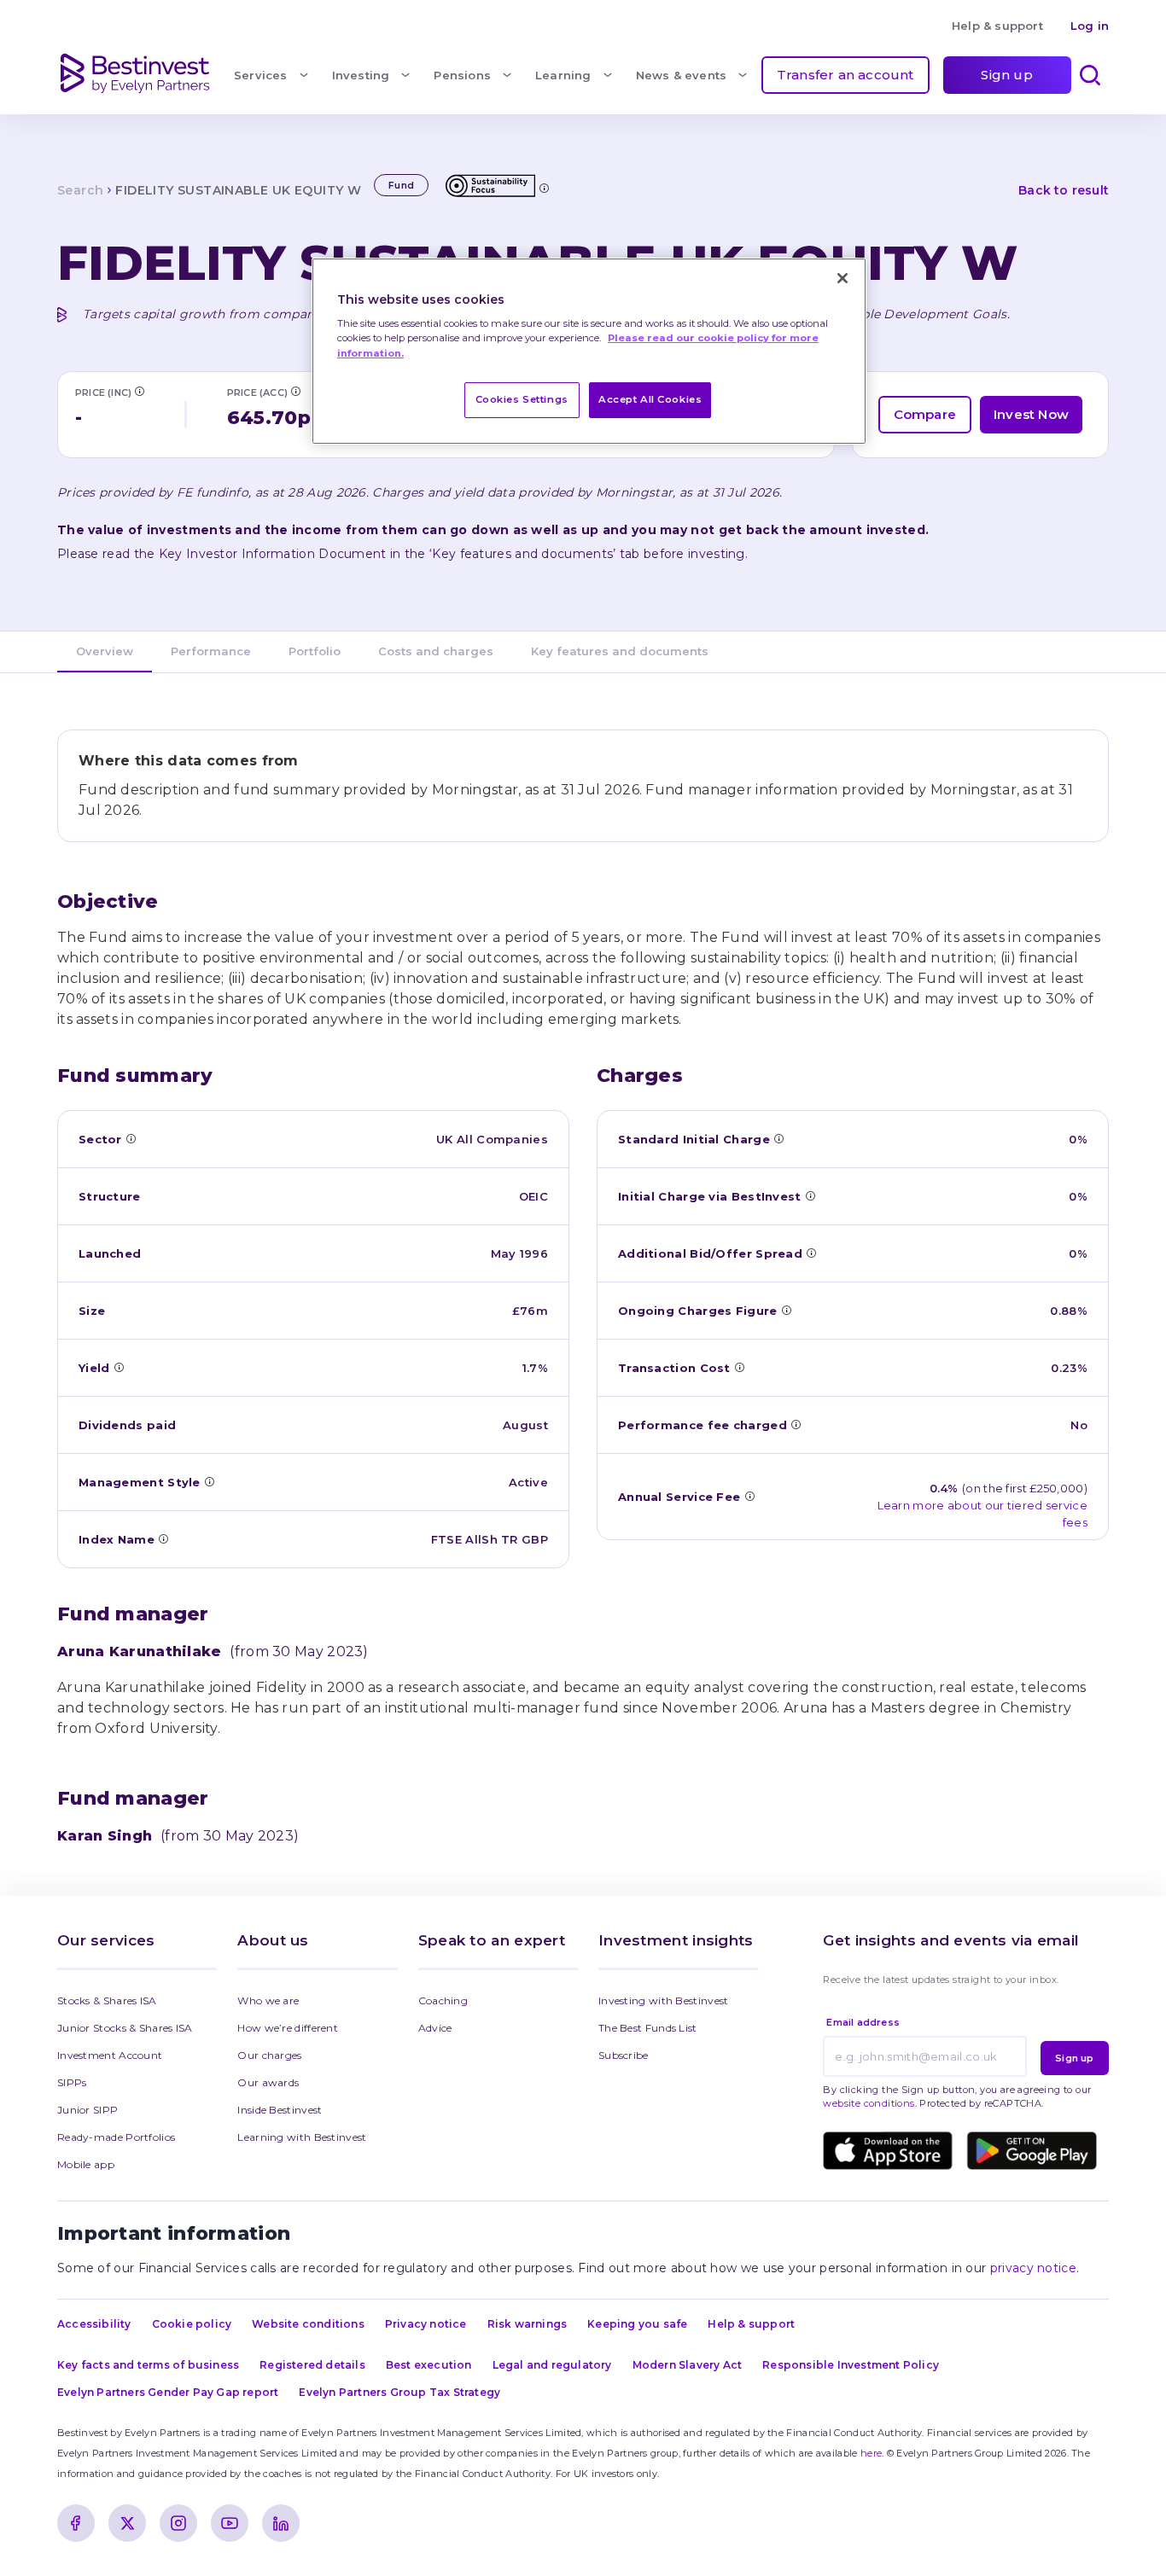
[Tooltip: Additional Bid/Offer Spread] (811, 1253)
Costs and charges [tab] (436, 651)
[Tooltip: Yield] (119, 1367)
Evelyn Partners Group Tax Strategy (399, 2392)
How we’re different (288, 2028)
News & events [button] (682, 75)
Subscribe (624, 2055)
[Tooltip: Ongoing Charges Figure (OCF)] (786, 1310)
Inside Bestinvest (280, 2110)
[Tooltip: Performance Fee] (796, 1424)
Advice (435, 2028)
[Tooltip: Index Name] (163, 1538)
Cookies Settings (522, 399)
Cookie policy (192, 2324)
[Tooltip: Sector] (131, 1138)
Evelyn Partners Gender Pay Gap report (168, 2392)
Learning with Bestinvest (302, 2137)
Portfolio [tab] (315, 651)
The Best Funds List (648, 2028)
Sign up (1006, 75)
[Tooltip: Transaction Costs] (739, 1367)
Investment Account (110, 2055)
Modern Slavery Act (688, 2365)
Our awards (268, 2082)
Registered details (312, 2365)
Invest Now (1031, 414)
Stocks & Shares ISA (107, 2000)
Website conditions (308, 2324)
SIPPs (72, 2082)
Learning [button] (563, 75)
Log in (1090, 26)
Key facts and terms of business (148, 2365)
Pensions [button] (462, 75)
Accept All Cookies (650, 399)
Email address (863, 2022)
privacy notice (1033, 2268)
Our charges (269, 2055)
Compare (925, 414)
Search (80, 190)
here (871, 2453)
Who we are (268, 2000)
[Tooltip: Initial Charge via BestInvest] (810, 1195)
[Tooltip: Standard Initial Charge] (778, 1138)
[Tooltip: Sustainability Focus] (544, 188)
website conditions (869, 2103)
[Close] (842, 278)
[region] (589, 351)
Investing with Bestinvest (664, 2000)
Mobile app (86, 2164)
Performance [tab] (211, 651)
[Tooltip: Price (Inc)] (139, 391)
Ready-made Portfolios (116, 2137)
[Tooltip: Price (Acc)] (295, 391)
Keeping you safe (637, 2324)
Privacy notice (426, 2324)
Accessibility (94, 2324)
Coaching (443, 2000)
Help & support (997, 26)
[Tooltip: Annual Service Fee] (749, 1496)
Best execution (429, 2365)
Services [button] (261, 75)
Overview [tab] (105, 651)
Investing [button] (361, 75)
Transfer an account (845, 75)
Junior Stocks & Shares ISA (125, 2028)
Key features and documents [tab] (620, 651)
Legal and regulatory (552, 2365)
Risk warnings (528, 2324)
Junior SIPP (87, 2110)
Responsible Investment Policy (851, 2365)
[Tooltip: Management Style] (209, 1481)
